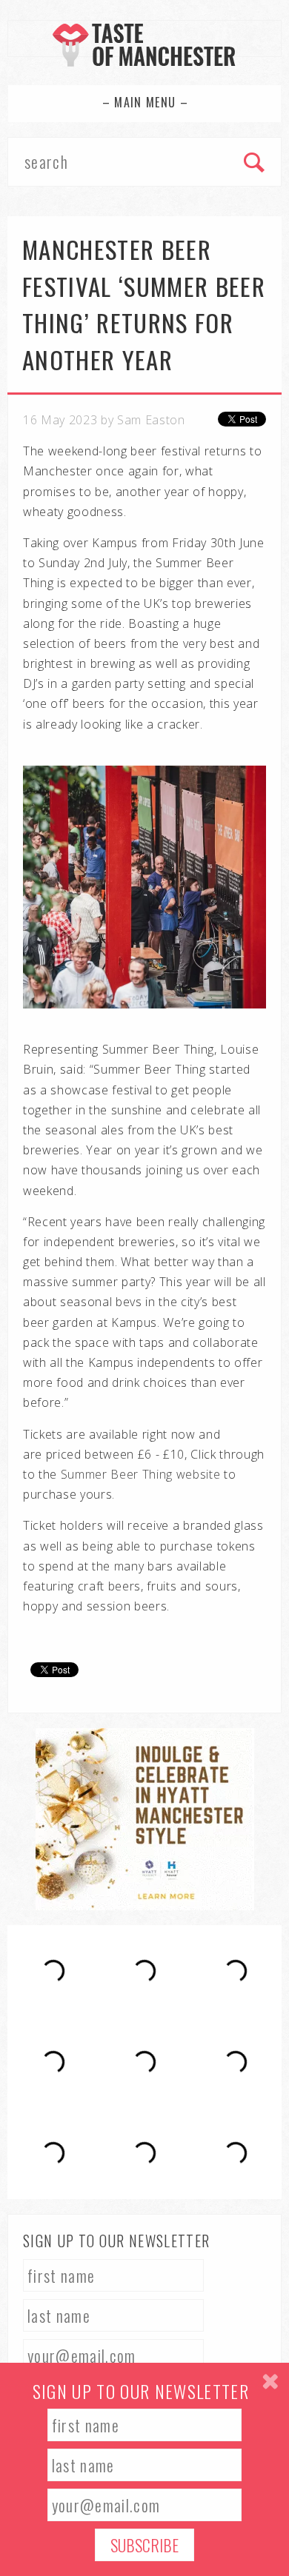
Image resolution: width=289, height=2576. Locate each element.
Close (270, 2382)
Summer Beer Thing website (141, 1474)
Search (255, 164)
